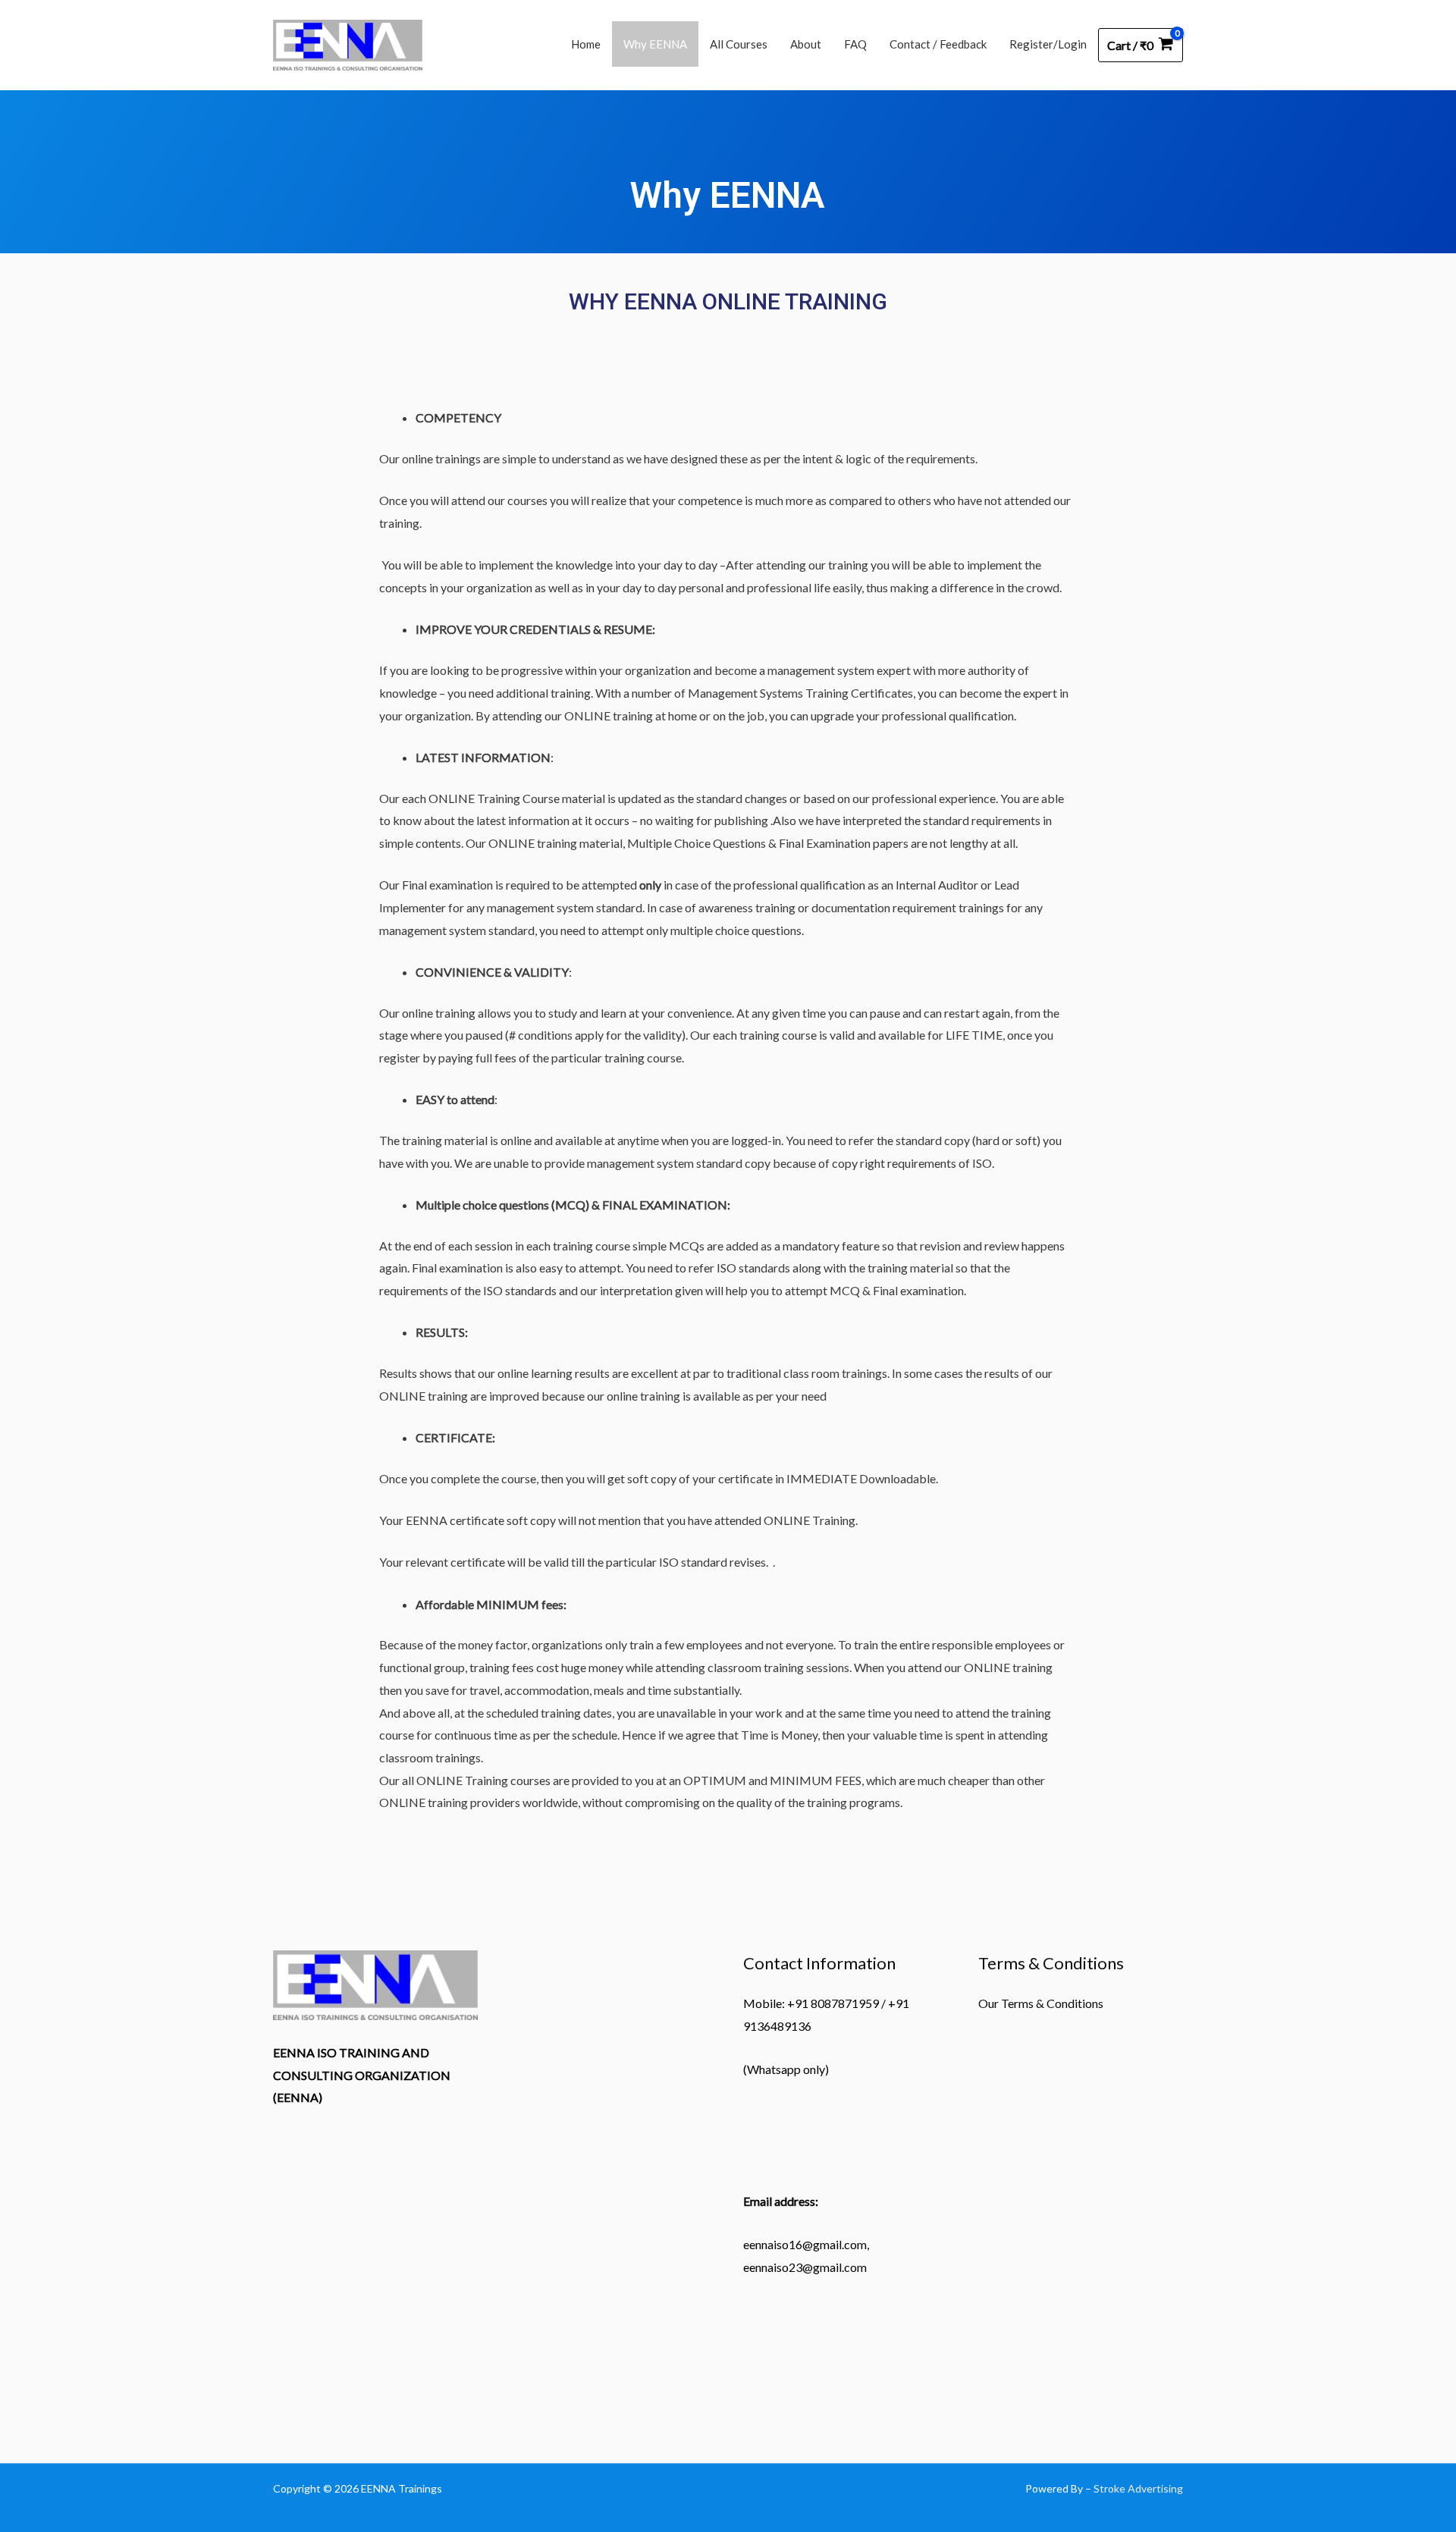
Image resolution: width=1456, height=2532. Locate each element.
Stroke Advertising (1138, 2488)
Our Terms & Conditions (1041, 2003)
